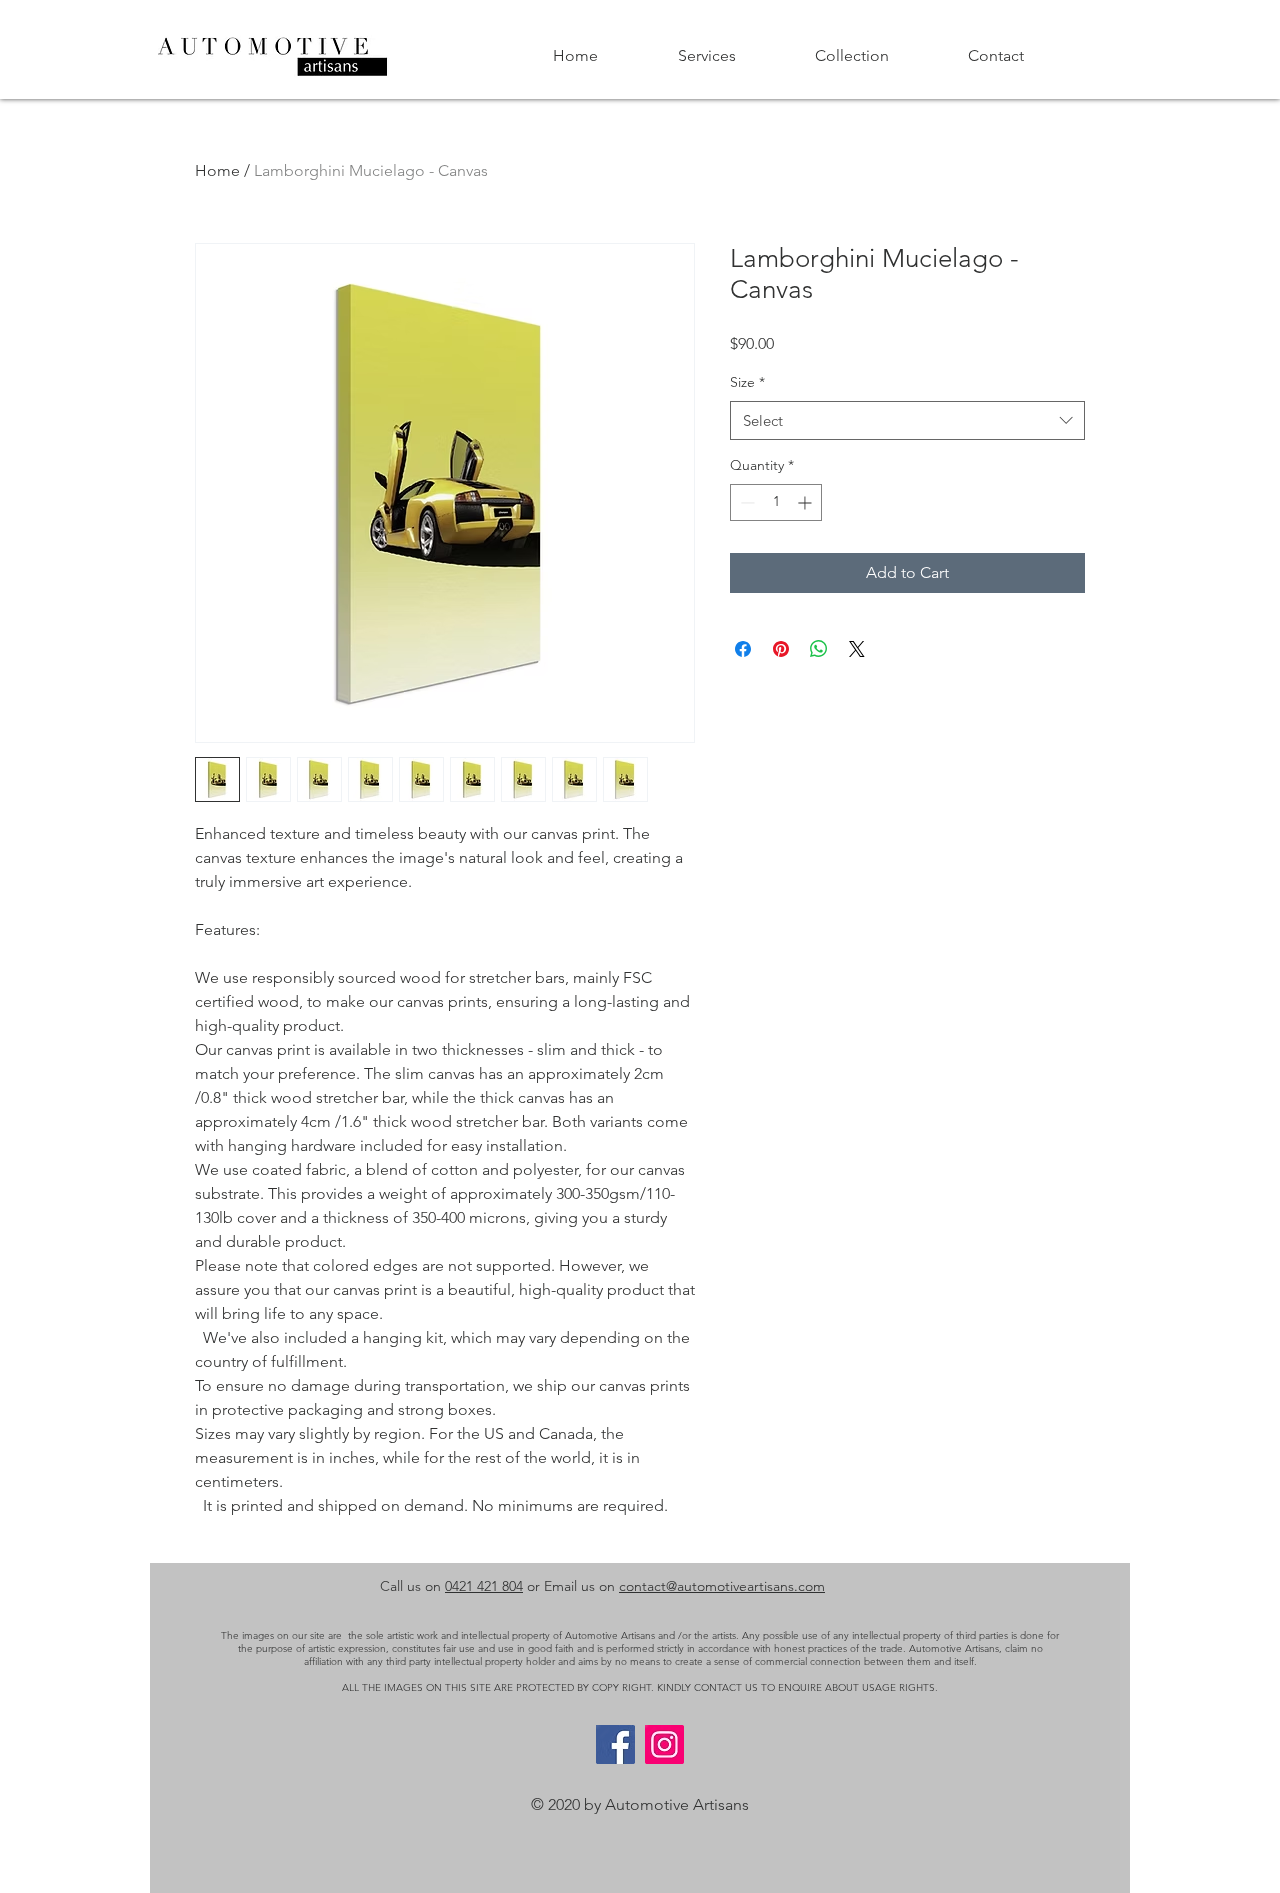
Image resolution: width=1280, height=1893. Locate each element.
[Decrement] (745, 502)
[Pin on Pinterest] (781, 649)
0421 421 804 (484, 1586)
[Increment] (806, 502)
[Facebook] (615, 1744)
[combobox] (907, 420)
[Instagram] (664, 1744)
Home (217, 170)
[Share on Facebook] (743, 649)
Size (747, 382)
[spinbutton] (776, 502)
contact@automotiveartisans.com (722, 1586)
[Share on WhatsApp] (819, 649)
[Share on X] (857, 649)
